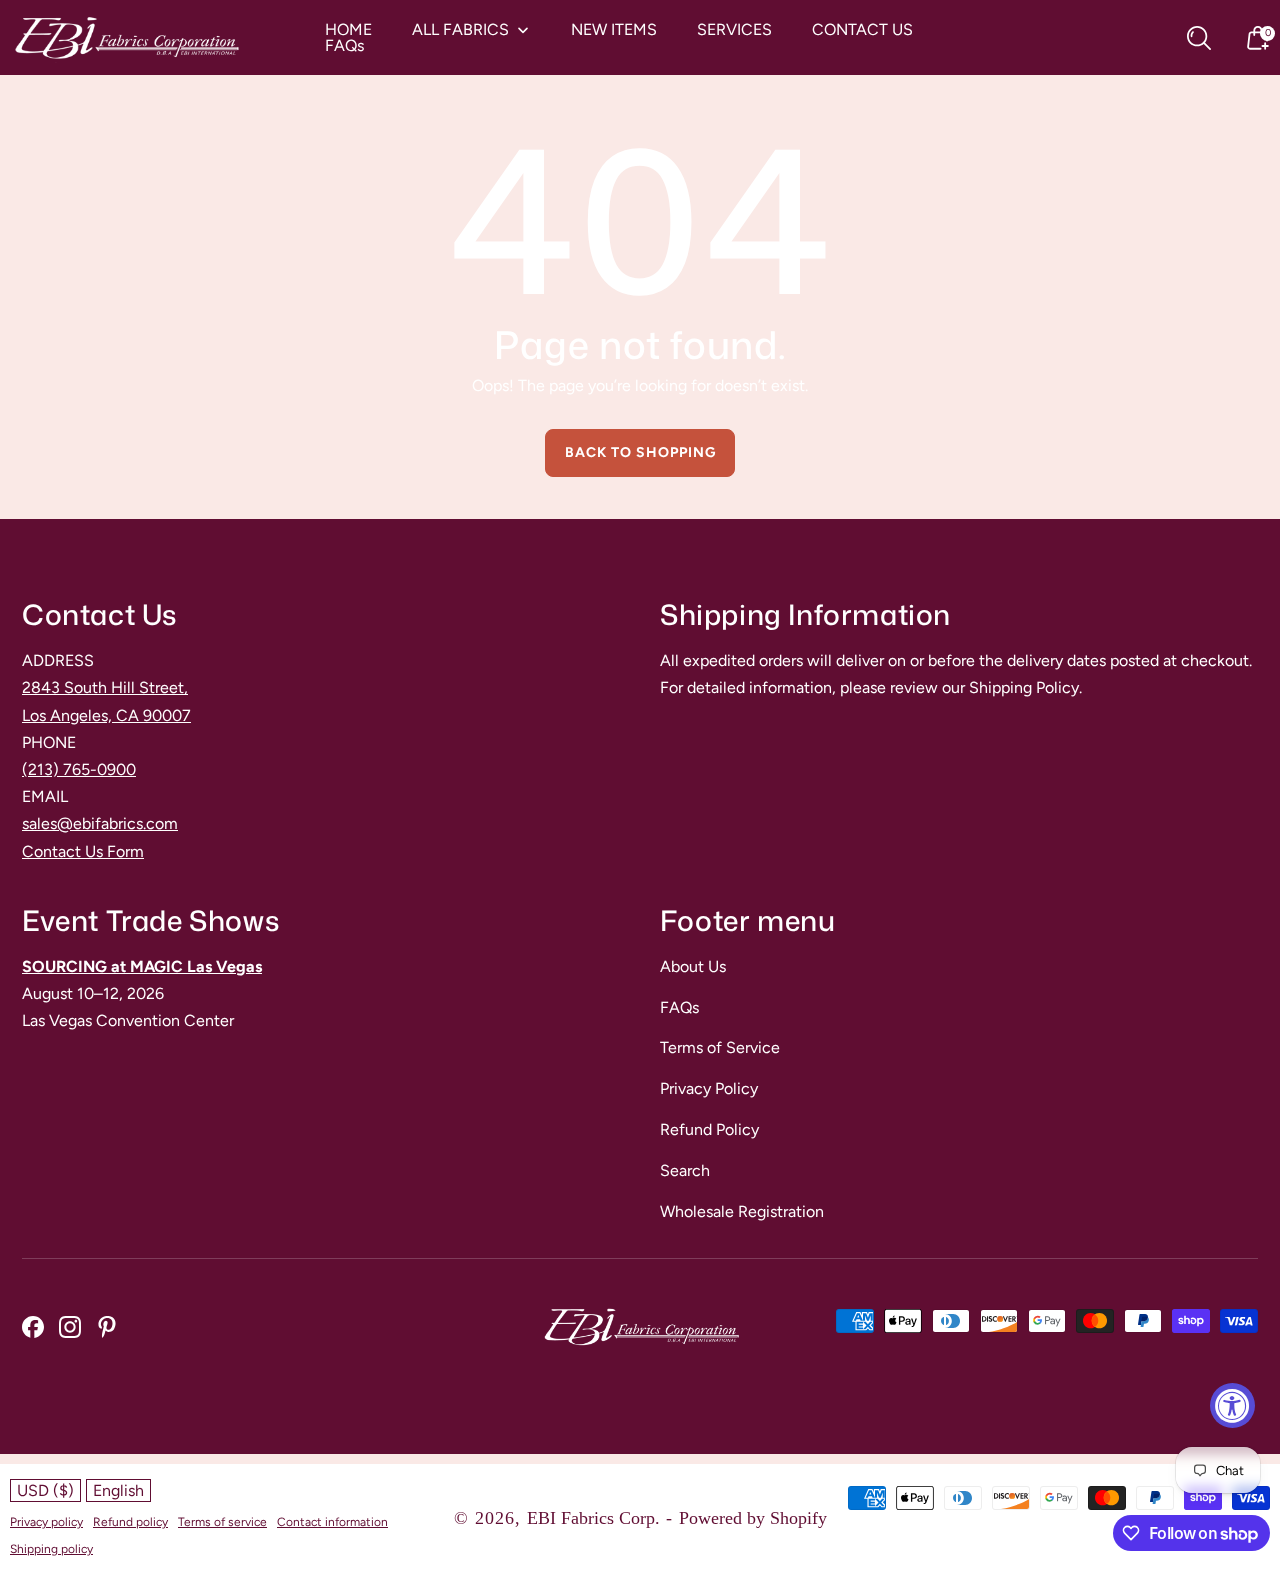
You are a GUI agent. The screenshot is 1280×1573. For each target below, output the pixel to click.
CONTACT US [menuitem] (862, 30)
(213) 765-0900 (79, 769)
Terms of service (222, 1522)
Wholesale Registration (742, 1211)
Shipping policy (51, 1549)
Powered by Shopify (753, 1518)
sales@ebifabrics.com (100, 823)
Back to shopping (640, 452)
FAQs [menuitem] (344, 46)
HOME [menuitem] (348, 30)
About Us (693, 966)
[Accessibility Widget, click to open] (1232, 1405)
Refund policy (130, 1522)
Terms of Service (720, 1047)
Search (685, 1170)
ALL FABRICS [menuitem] (460, 30)
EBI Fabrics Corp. (593, 1518)
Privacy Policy (709, 1088)
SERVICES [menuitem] (734, 30)
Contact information (332, 1522)
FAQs (679, 1007)
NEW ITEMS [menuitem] (614, 30)
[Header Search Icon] (1199, 38)
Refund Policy (709, 1129)
